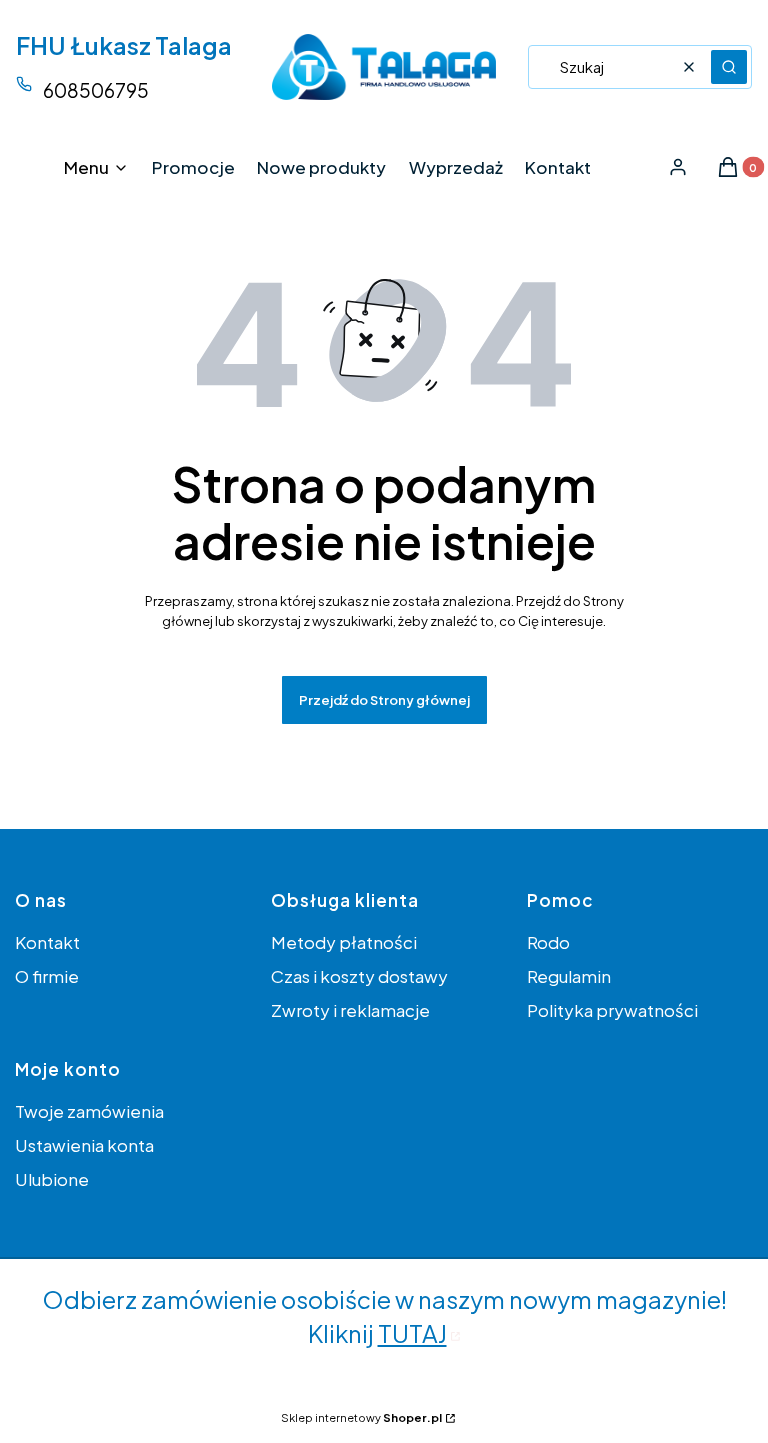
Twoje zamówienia (89, 1111)
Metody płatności (344, 942)
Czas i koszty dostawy (359, 976)
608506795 (96, 90)
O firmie (47, 976)
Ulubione (52, 1179)
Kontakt (47, 942)
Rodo (548, 942)
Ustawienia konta (84, 1145)
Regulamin (569, 976)
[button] (729, 67)
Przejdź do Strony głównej (384, 700)
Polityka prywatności (612, 1010)
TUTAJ (412, 1333)
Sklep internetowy (361, 1417)
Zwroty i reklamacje (350, 1010)
